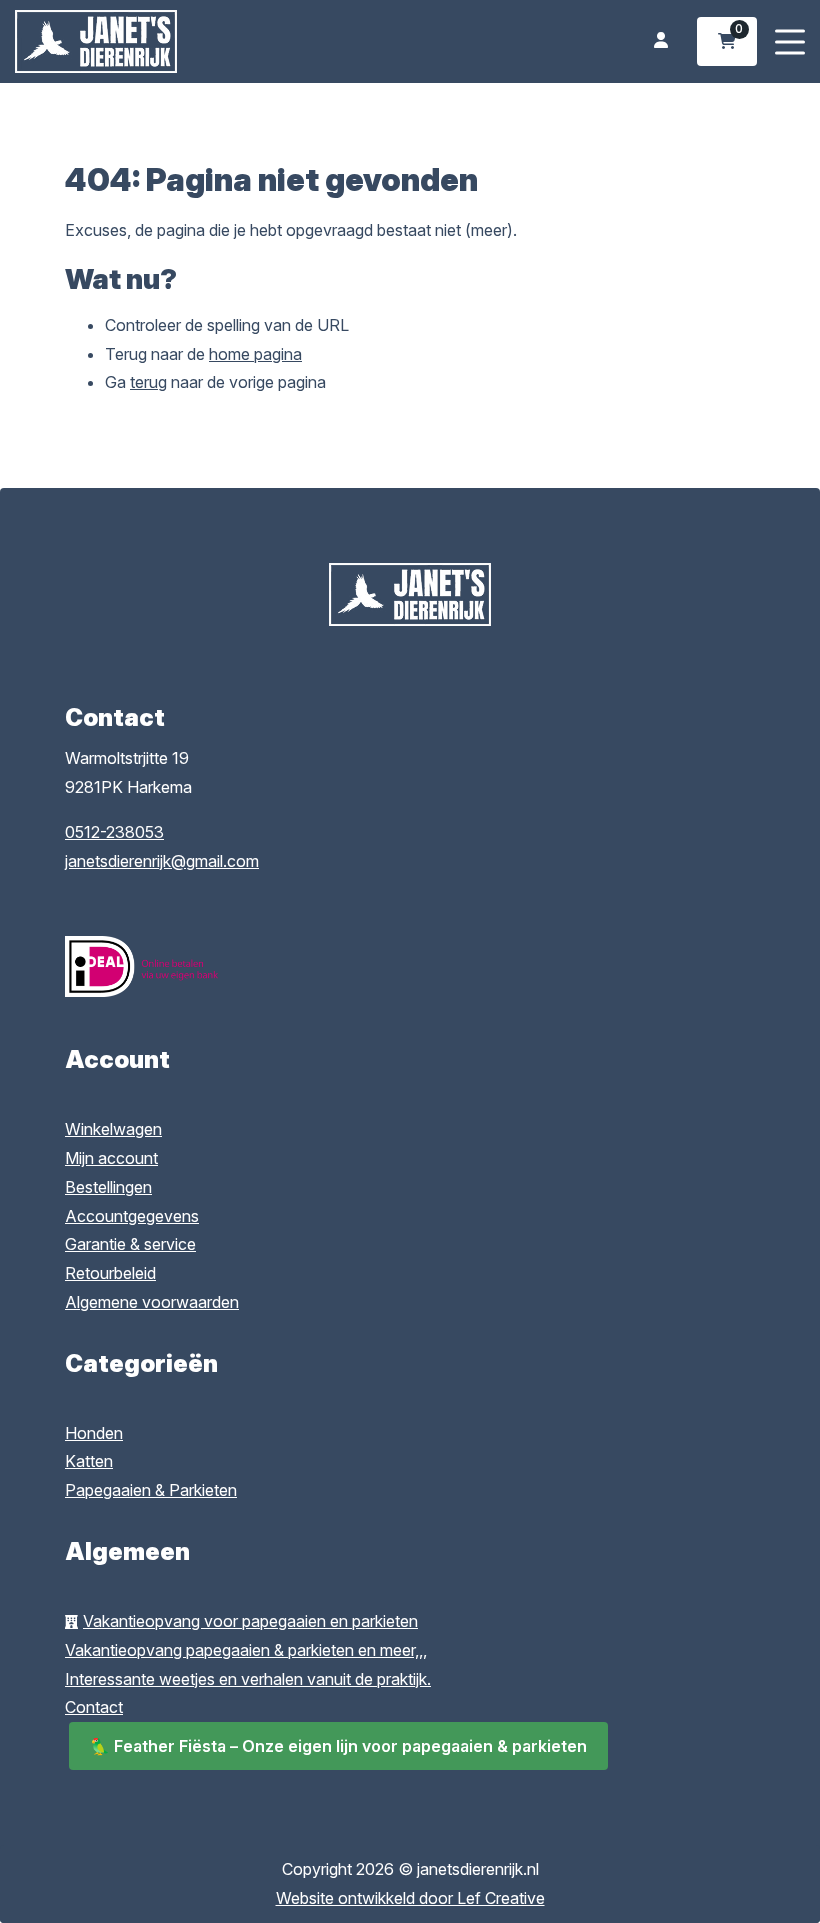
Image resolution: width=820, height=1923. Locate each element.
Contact (94, 1707)
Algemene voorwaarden (152, 1302)
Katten (89, 1461)
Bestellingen (108, 1187)
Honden (94, 1433)
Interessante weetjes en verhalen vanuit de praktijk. (248, 1679)
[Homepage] (190, 40)
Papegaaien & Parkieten (151, 1490)
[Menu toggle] (790, 41)
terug (148, 382)
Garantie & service (130, 1244)
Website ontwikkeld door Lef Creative (410, 1898)
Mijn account (111, 1158)
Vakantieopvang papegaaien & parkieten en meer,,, (246, 1650)
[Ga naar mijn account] (661, 41)
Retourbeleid (110, 1273)
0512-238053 (114, 832)
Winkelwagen (113, 1129)
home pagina (255, 354)
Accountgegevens (132, 1216)
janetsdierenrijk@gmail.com (162, 861)
